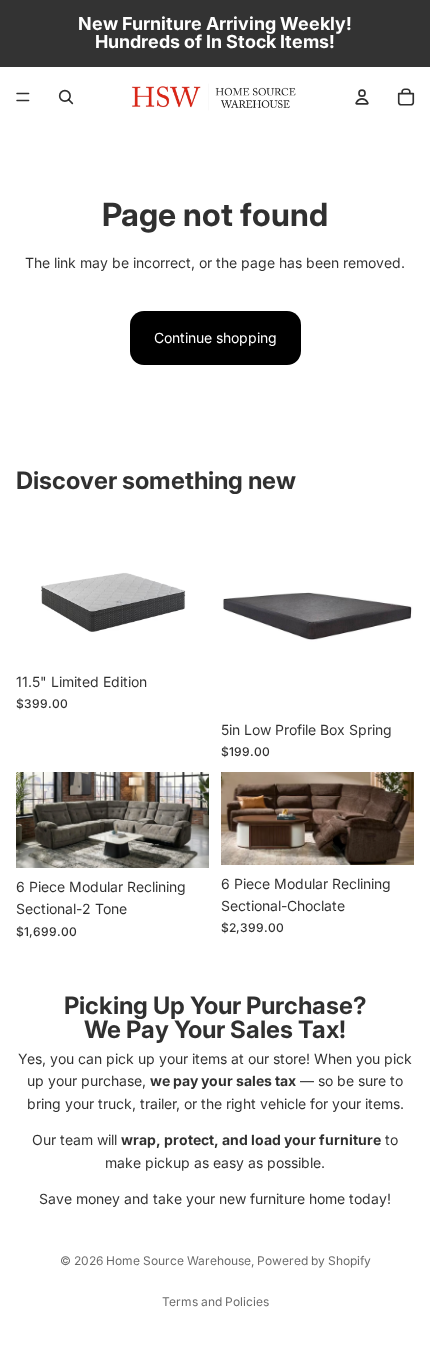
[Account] (362, 97)
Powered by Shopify (314, 1260)
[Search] (66, 97)
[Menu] (23, 97)
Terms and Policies (215, 1301)
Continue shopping (215, 337)
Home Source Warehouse (178, 1260)
